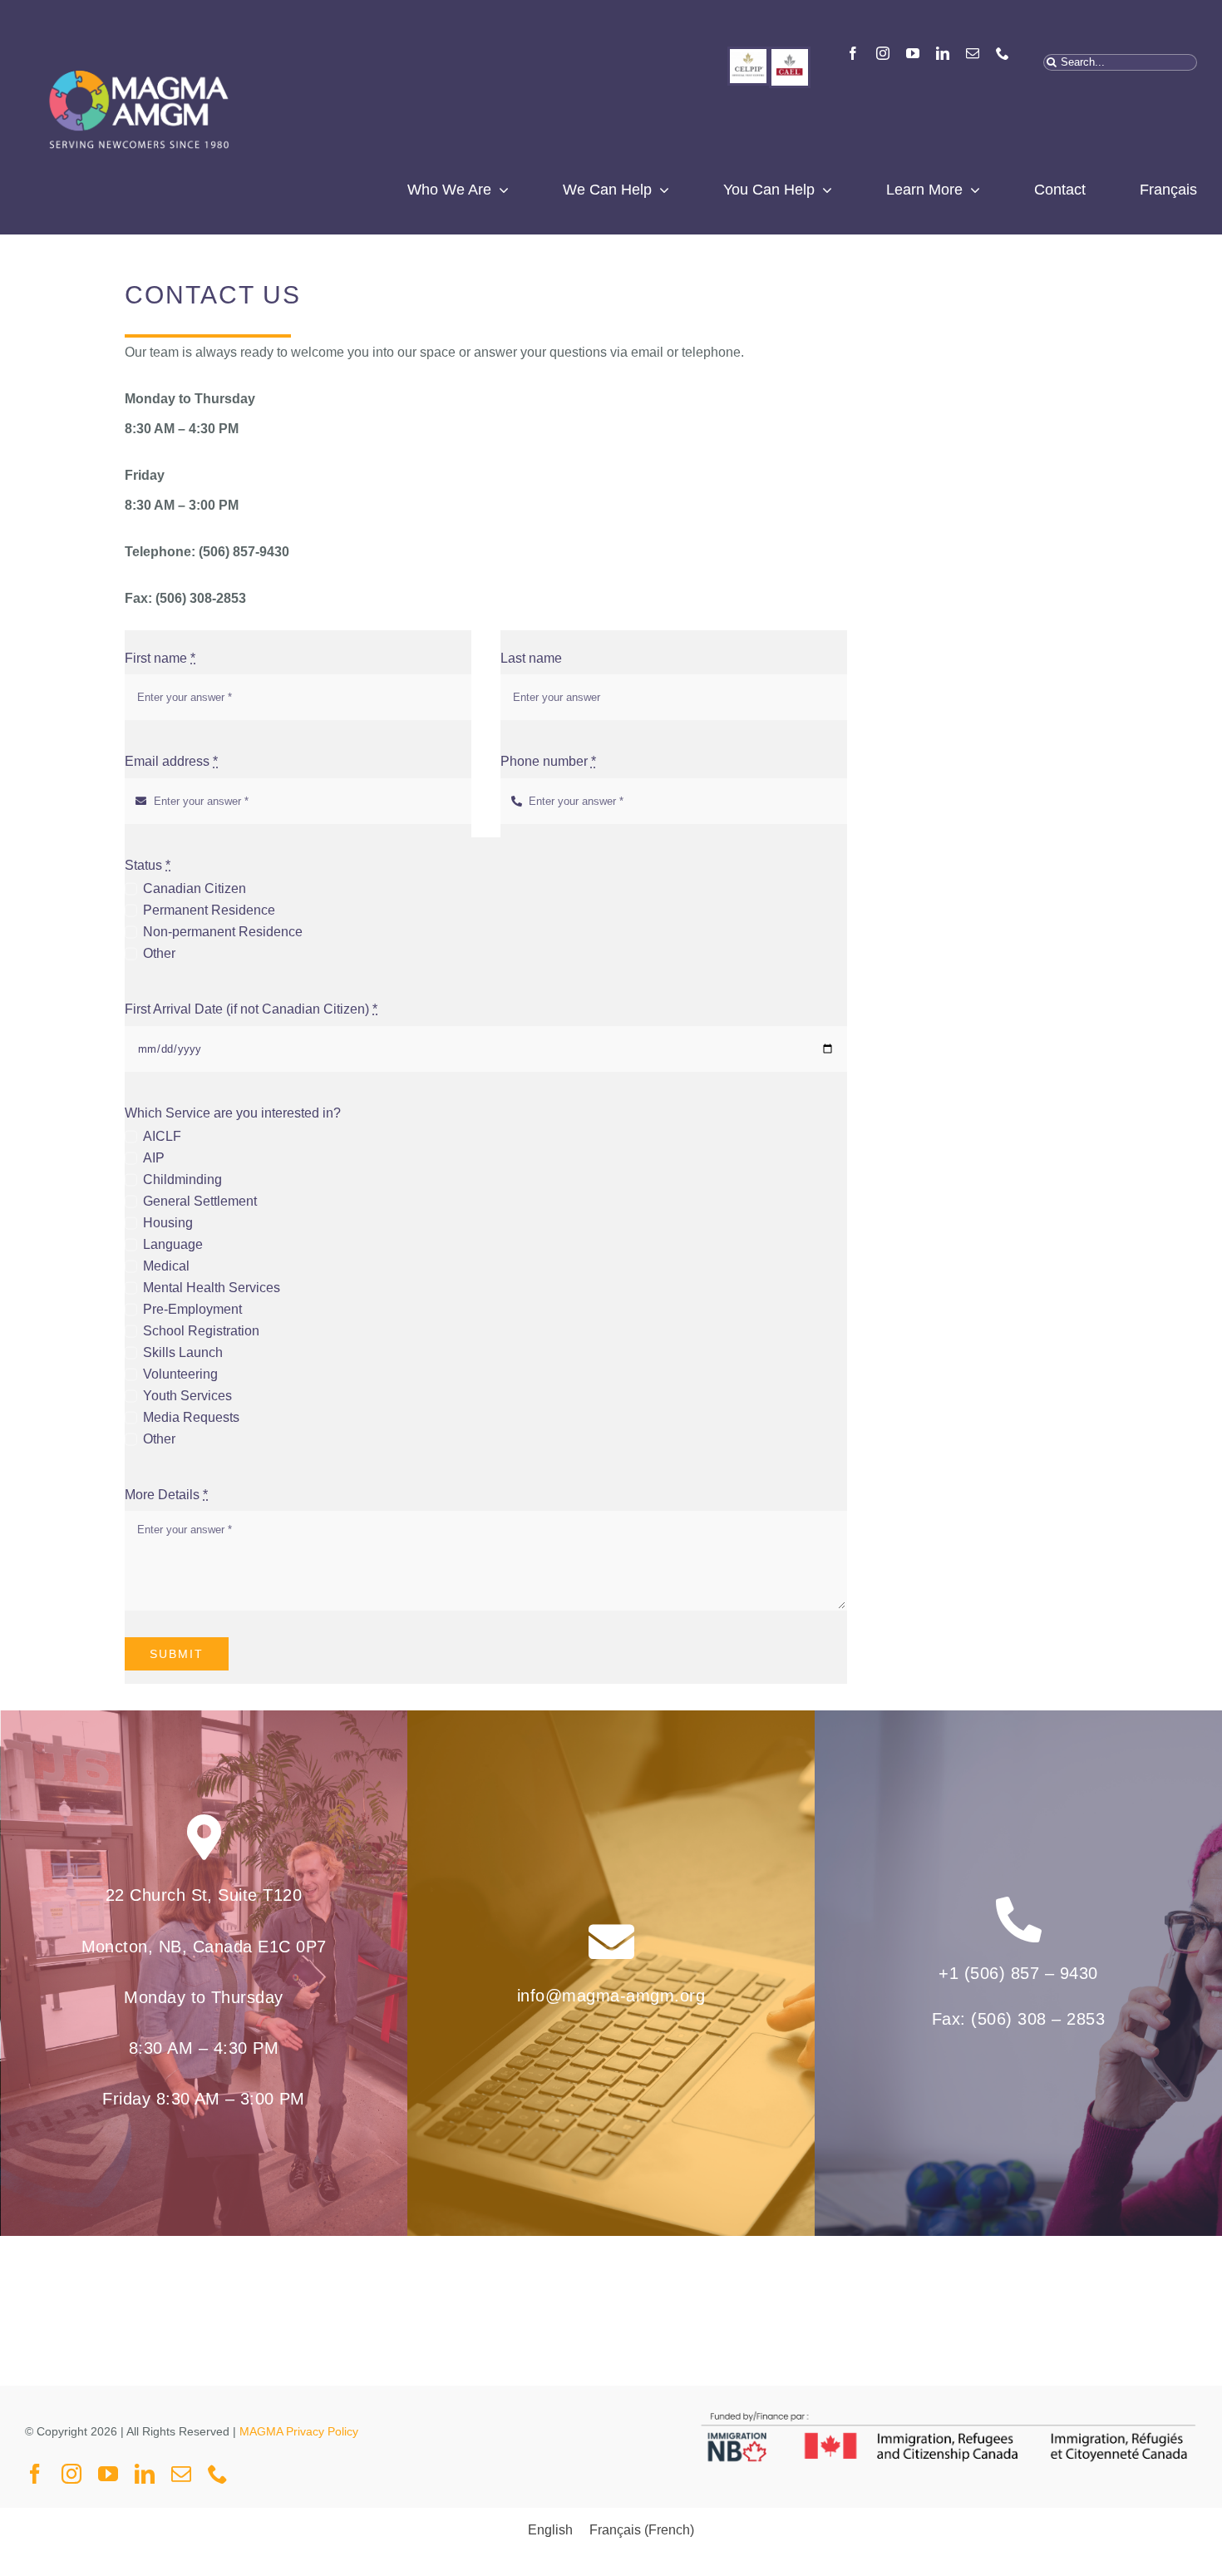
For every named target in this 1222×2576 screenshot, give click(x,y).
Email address (171, 761)
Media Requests (191, 1417)
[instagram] (883, 53)
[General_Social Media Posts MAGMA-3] (790, 55)
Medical (166, 1266)
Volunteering (180, 1374)
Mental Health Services (211, 1288)
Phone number (548, 761)
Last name (531, 658)
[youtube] (913, 53)
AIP (153, 1158)
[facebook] (853, 53)
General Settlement (200, 1201)
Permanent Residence (209, 910)
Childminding (182, 1179)
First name (160, 658)
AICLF (162, 1136)
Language (172, 1244)
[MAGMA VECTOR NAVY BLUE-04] (138, 53)
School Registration (201, 1331)
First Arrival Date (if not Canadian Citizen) (251, 1009)
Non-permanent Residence (222, 932)
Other (159, 953)
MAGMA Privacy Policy (299, 2431)
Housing (168, 1223)
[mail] (973, 53)
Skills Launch (182, 1352)
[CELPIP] (748, 55)
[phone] (1003, 53)
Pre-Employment (192, 1309)
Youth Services (187, 1396)
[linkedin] (943, 53)
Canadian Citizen (194, 888)
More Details (166, 1495)
